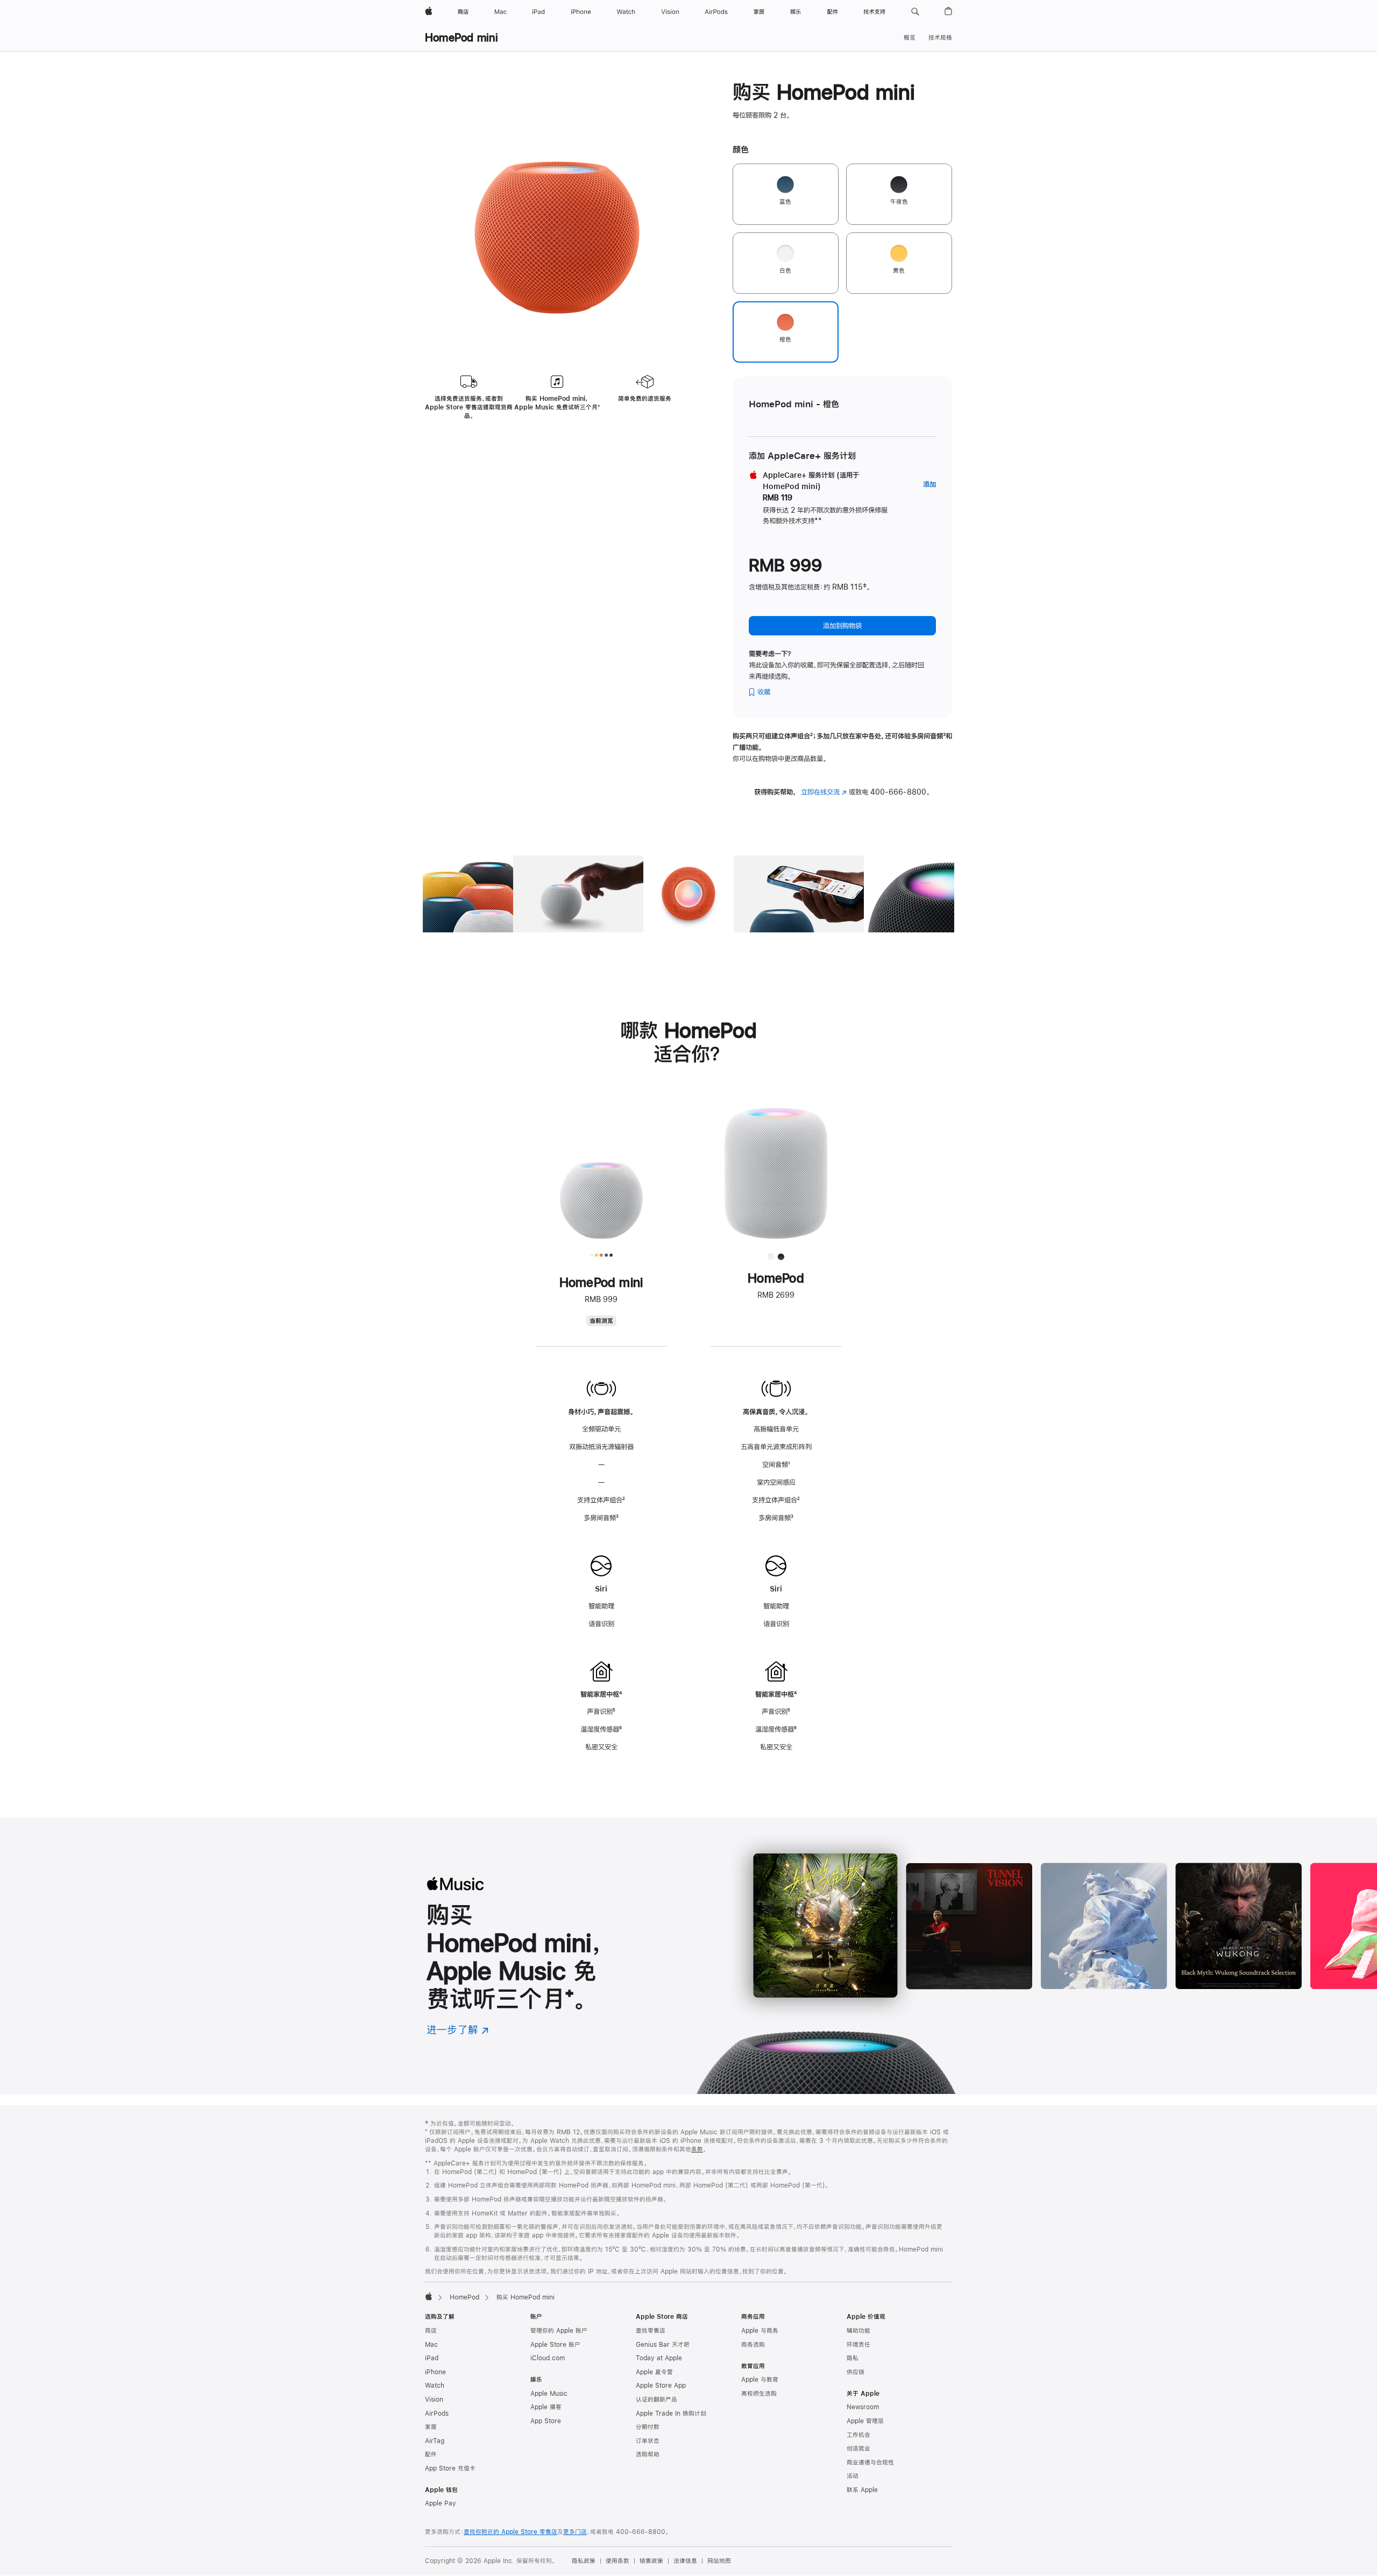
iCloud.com (548, 2358)
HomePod (464, 2297)
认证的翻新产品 (656, 2400)
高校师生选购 (759, 2394)
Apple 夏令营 (654, 2372)
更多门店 (575, 2532)
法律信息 (685, 2561)
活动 (853, 2476)
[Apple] (429, 2296)
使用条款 (617, 2561)
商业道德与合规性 (870, 2462)
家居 (431, 2427)
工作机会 (858, 2435)
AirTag (435, 2441)
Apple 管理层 (865, 2421)
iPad (432, 2358)
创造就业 (858, 2448)
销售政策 (651, 2561)
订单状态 (648, 2441)
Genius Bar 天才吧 (663, 2345)
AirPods (437, 2414)
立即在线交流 (824, 792)
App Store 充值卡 (450, 2468)
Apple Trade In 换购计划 (671, 2414)
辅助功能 (858, 2331)
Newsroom (863, 2407)
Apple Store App (661, 2386)
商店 (431, 2331)
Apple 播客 (546, 2407)
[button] (915, 12)
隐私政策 (584, 2561)
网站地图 (719, 2561)
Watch (435, 2386)
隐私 (853, 2358)
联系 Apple (862, 2490)
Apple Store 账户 (555, 2345)
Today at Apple (659, 2358)
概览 (910, 38)
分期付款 (648, 2427)
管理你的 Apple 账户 (559, 2331)
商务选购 (753, 2345)
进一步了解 (458, 2030)
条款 (697, 2149)
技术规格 (940, 38)
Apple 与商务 (760, 2331)
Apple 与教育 (760, 2380)
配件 (431, 2454)
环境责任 (858, 2345)
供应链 (856, 2372)
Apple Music (549, 2394)
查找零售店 (651, 2331)
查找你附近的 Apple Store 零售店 (510, 2532)
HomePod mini (462, 37)
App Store (546, 2421)
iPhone (435, 2372)
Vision (434, 2400)
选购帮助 (648, 2454)
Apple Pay (441, 2503)
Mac (431, 2345)
